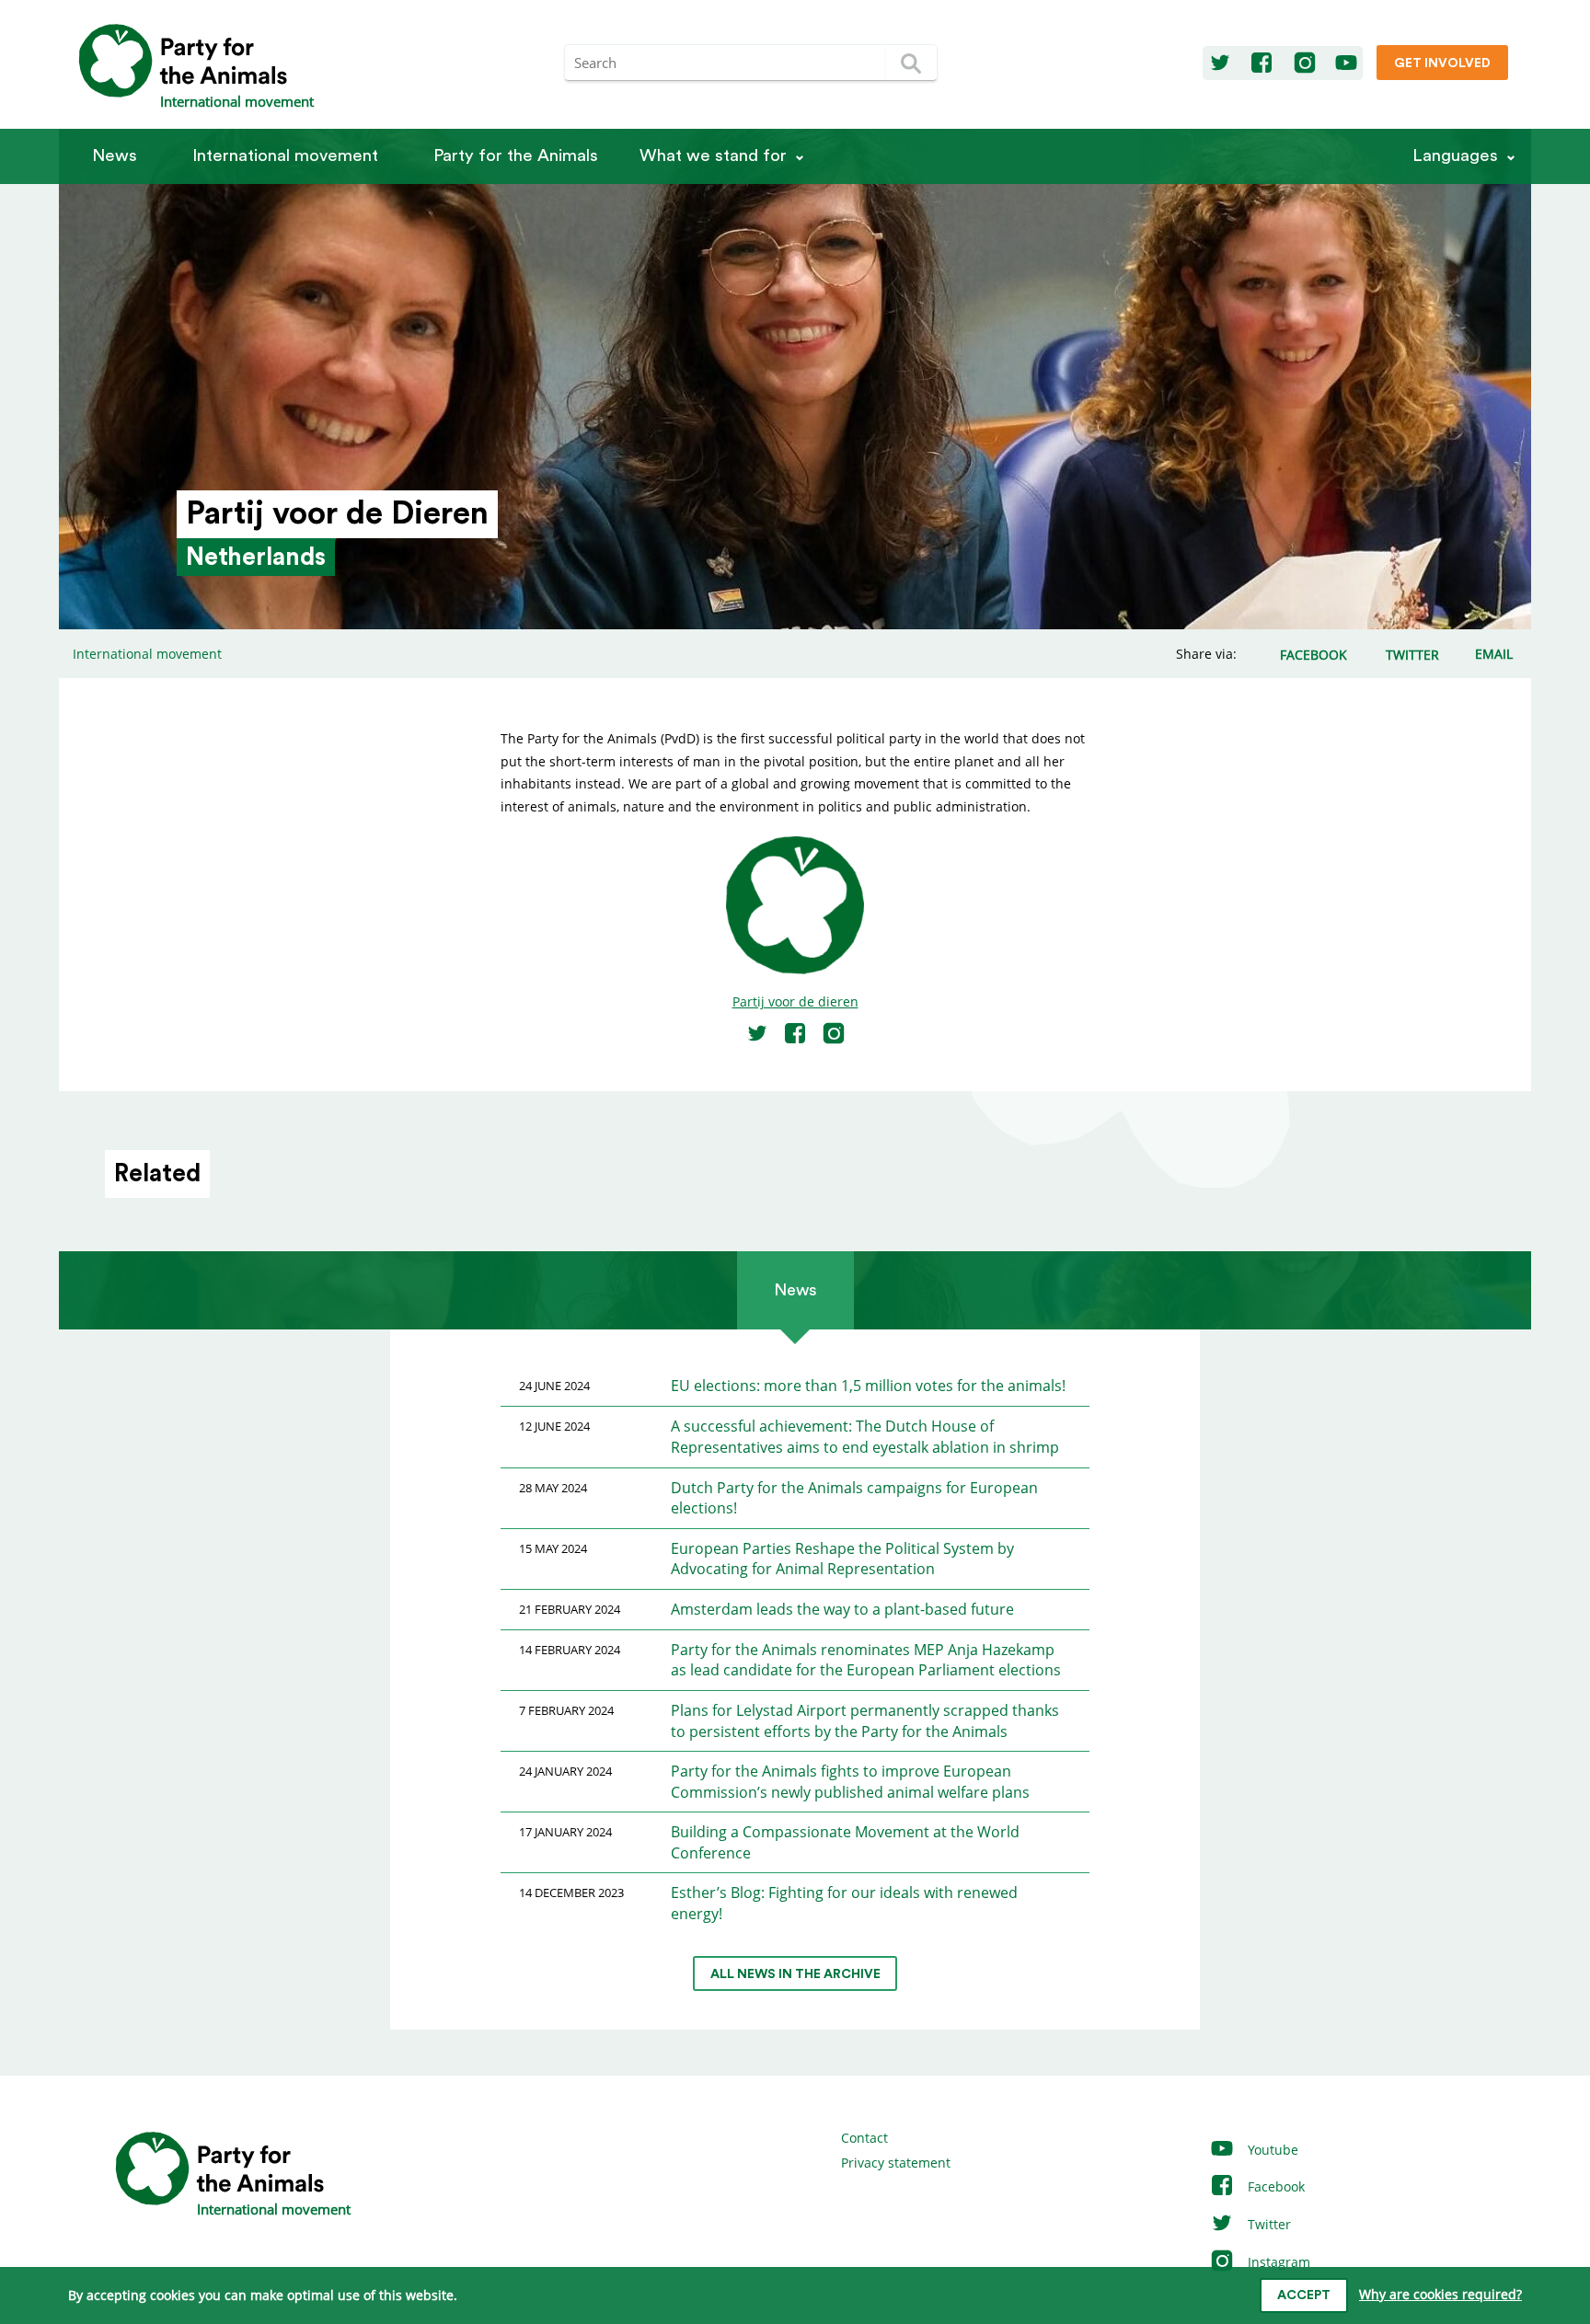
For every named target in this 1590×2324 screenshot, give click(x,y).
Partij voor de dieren (795, 1001)
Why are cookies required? (1440, 2294)
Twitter (1267, 2224)
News (115, 156)
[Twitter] (1220, 63)
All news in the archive (795, 1974)
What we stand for (713, 156)
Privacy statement (896, 2163)
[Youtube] (1346, 63)
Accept (1304, 2295)
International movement (285, 156)
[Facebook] (1262, 63)
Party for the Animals (516, 156)
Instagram (1277, 2262)
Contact (864, 2138)
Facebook (1274, 2186)
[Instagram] (1305, 63)
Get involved (1442, 63)
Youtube (1271, 2150)
